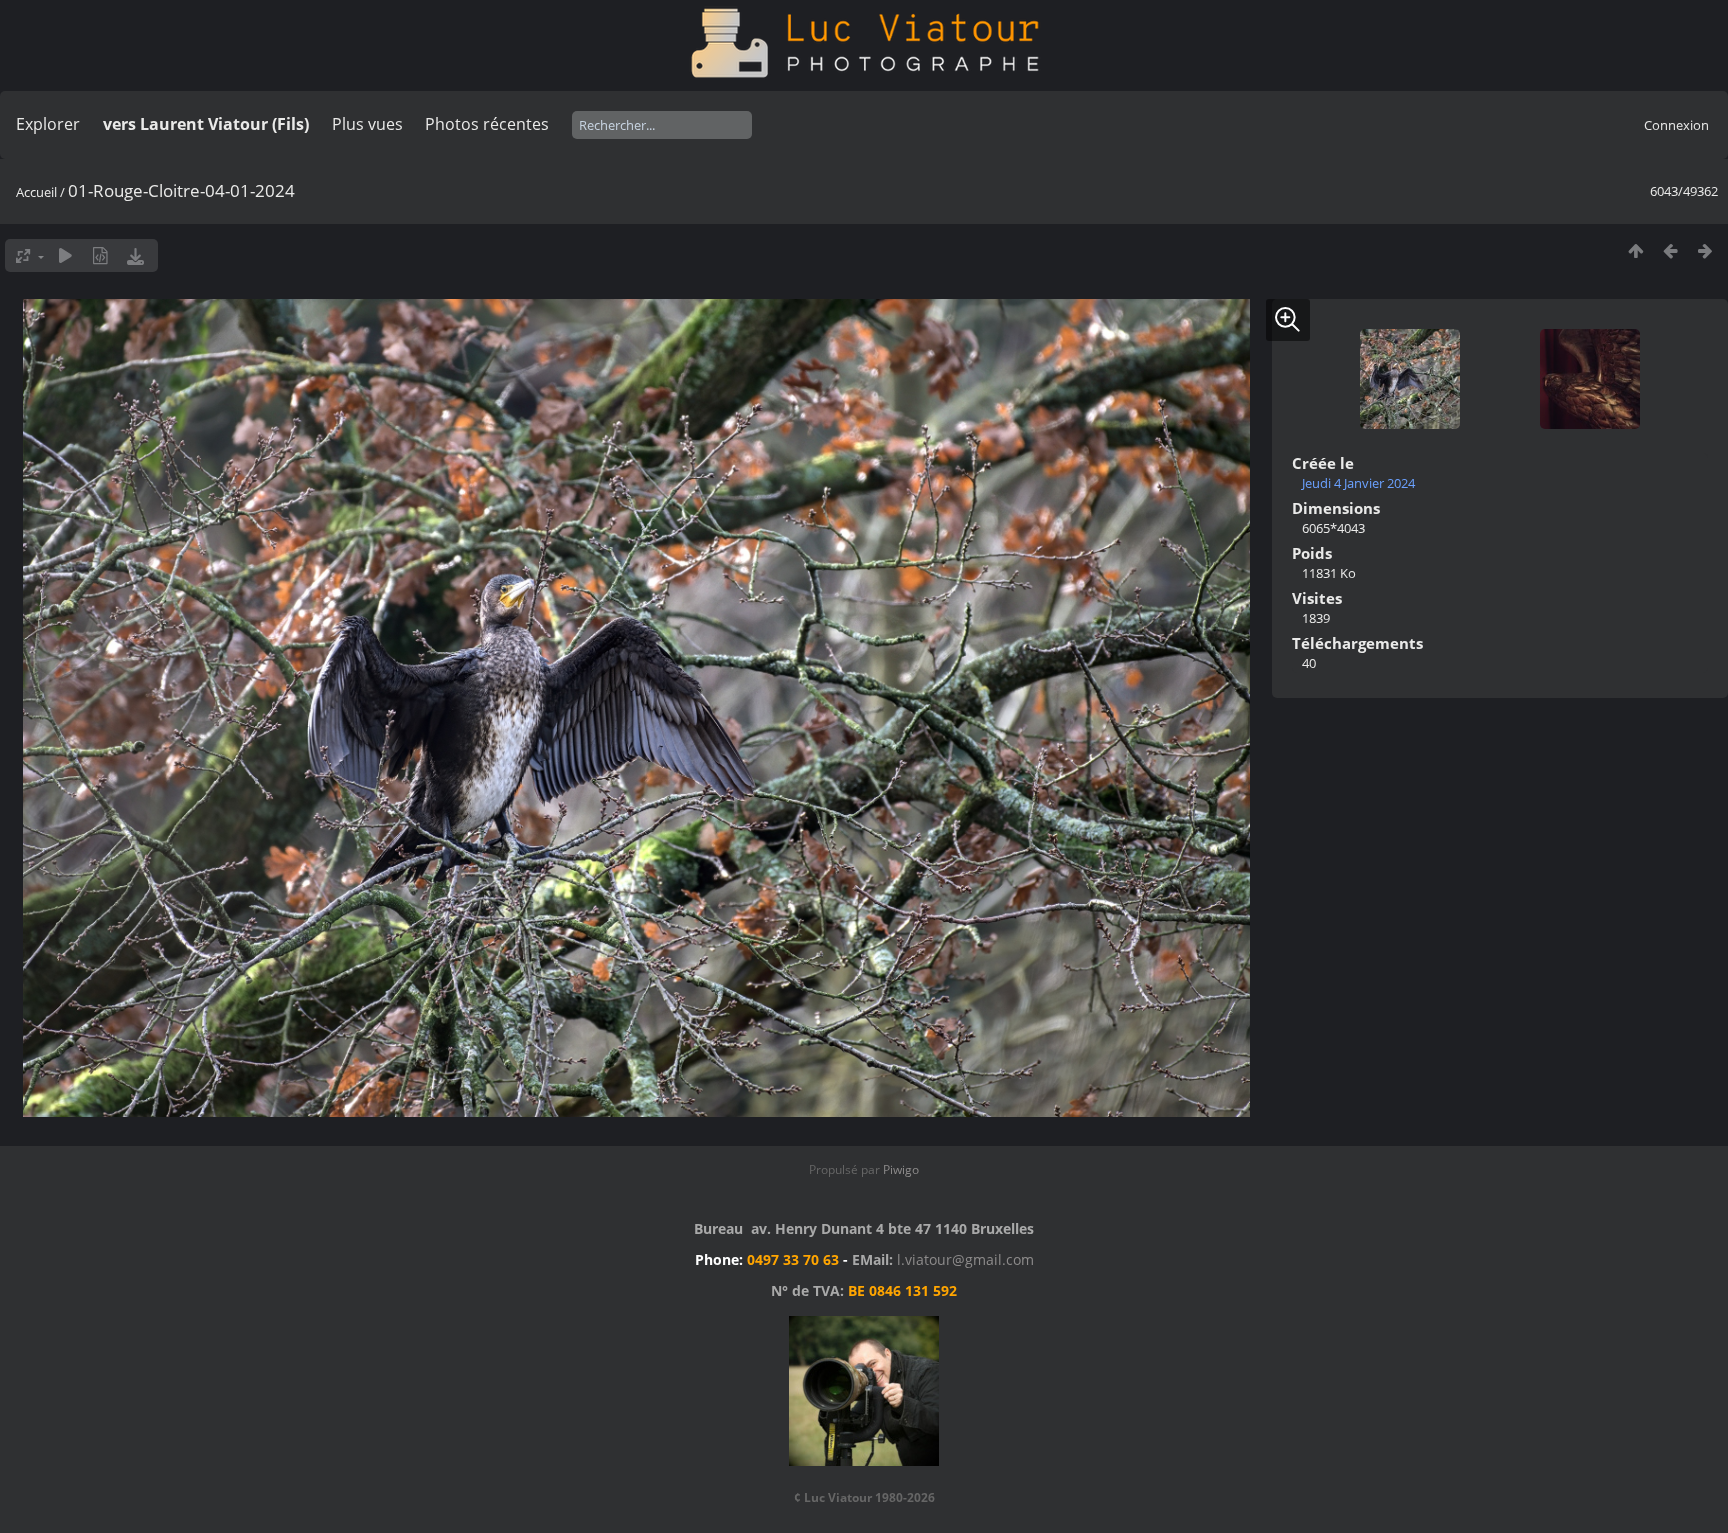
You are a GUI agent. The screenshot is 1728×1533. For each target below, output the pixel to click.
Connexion (1676, 125)
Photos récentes (487, 124)
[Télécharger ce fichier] (135, 255)
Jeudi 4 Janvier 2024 (1358, 483)
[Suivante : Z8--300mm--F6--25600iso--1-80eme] (1705, 250)
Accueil (36, 192)
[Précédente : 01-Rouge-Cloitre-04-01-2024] (1670, 250)
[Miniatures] (1635, 250)
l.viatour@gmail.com (965, 1259)
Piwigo (901, 1169)
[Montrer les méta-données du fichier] (100, 255)
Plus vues (367, 124)
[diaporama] (65, 255)
